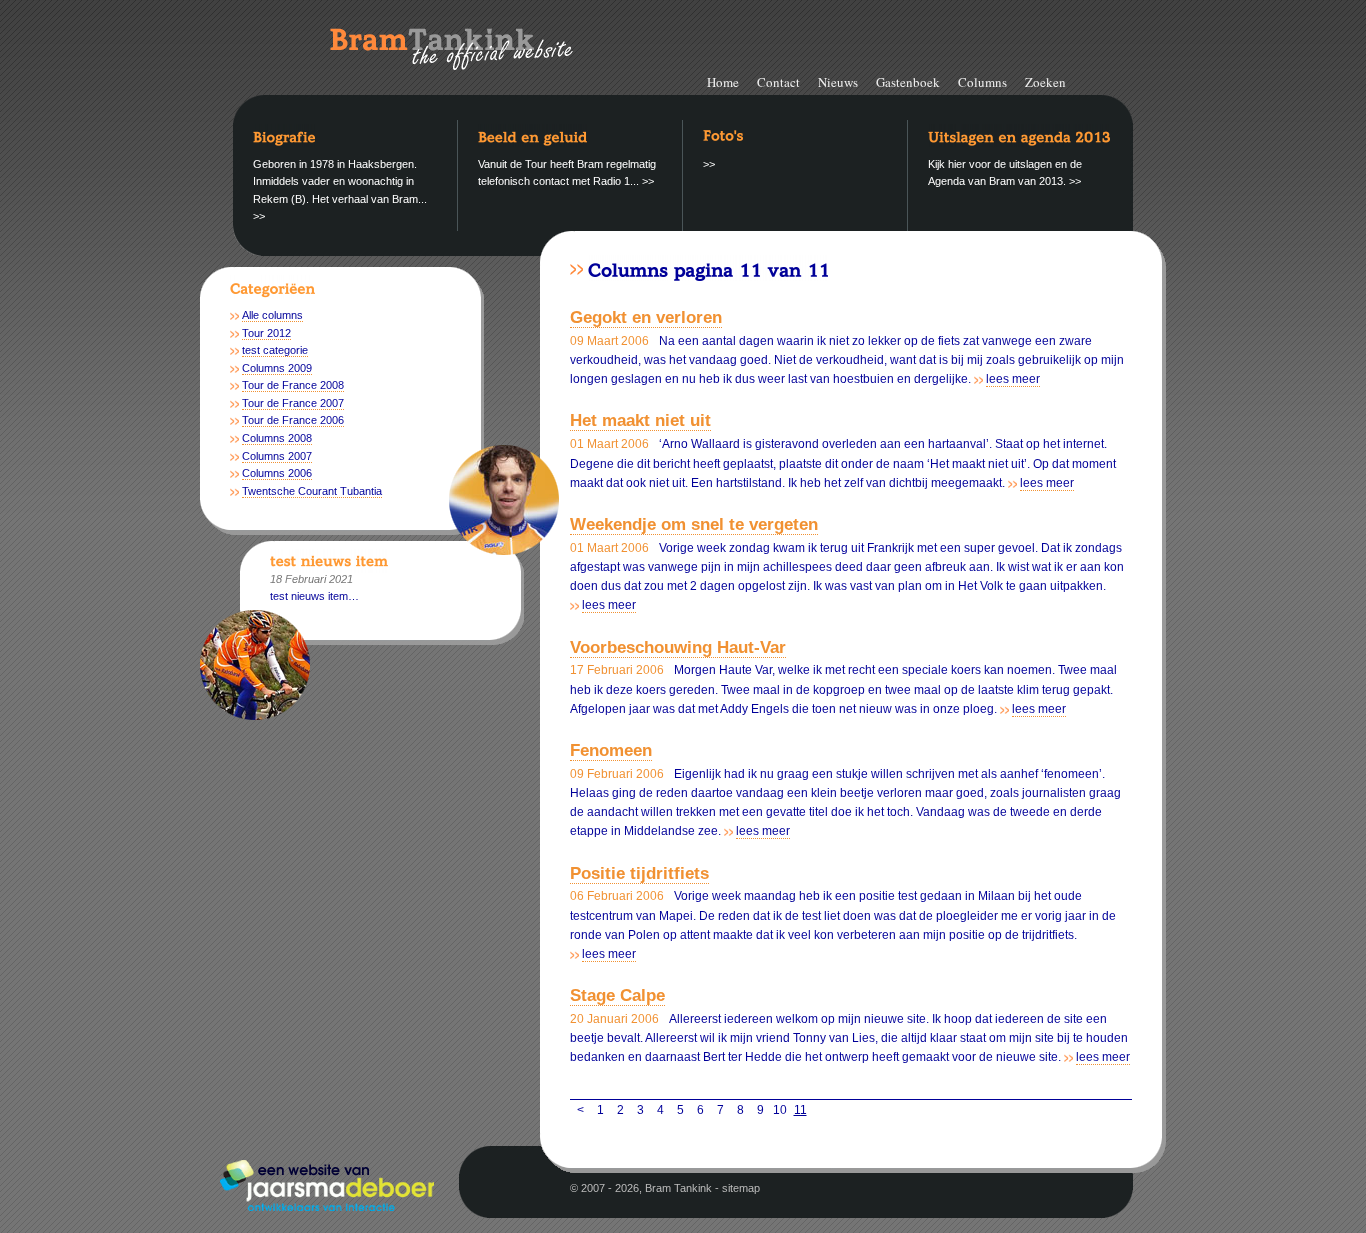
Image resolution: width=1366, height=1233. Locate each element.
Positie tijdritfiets (639, 873)
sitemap (741, 1188)
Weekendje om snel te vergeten (694, 524)
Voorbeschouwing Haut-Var (678, 647)
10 (780, 1110)
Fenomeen (611, 750)
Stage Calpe (617, 995)
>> (259, 216)
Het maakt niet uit (640, 420)
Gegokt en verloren (646, 317)
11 (800, 1110)
